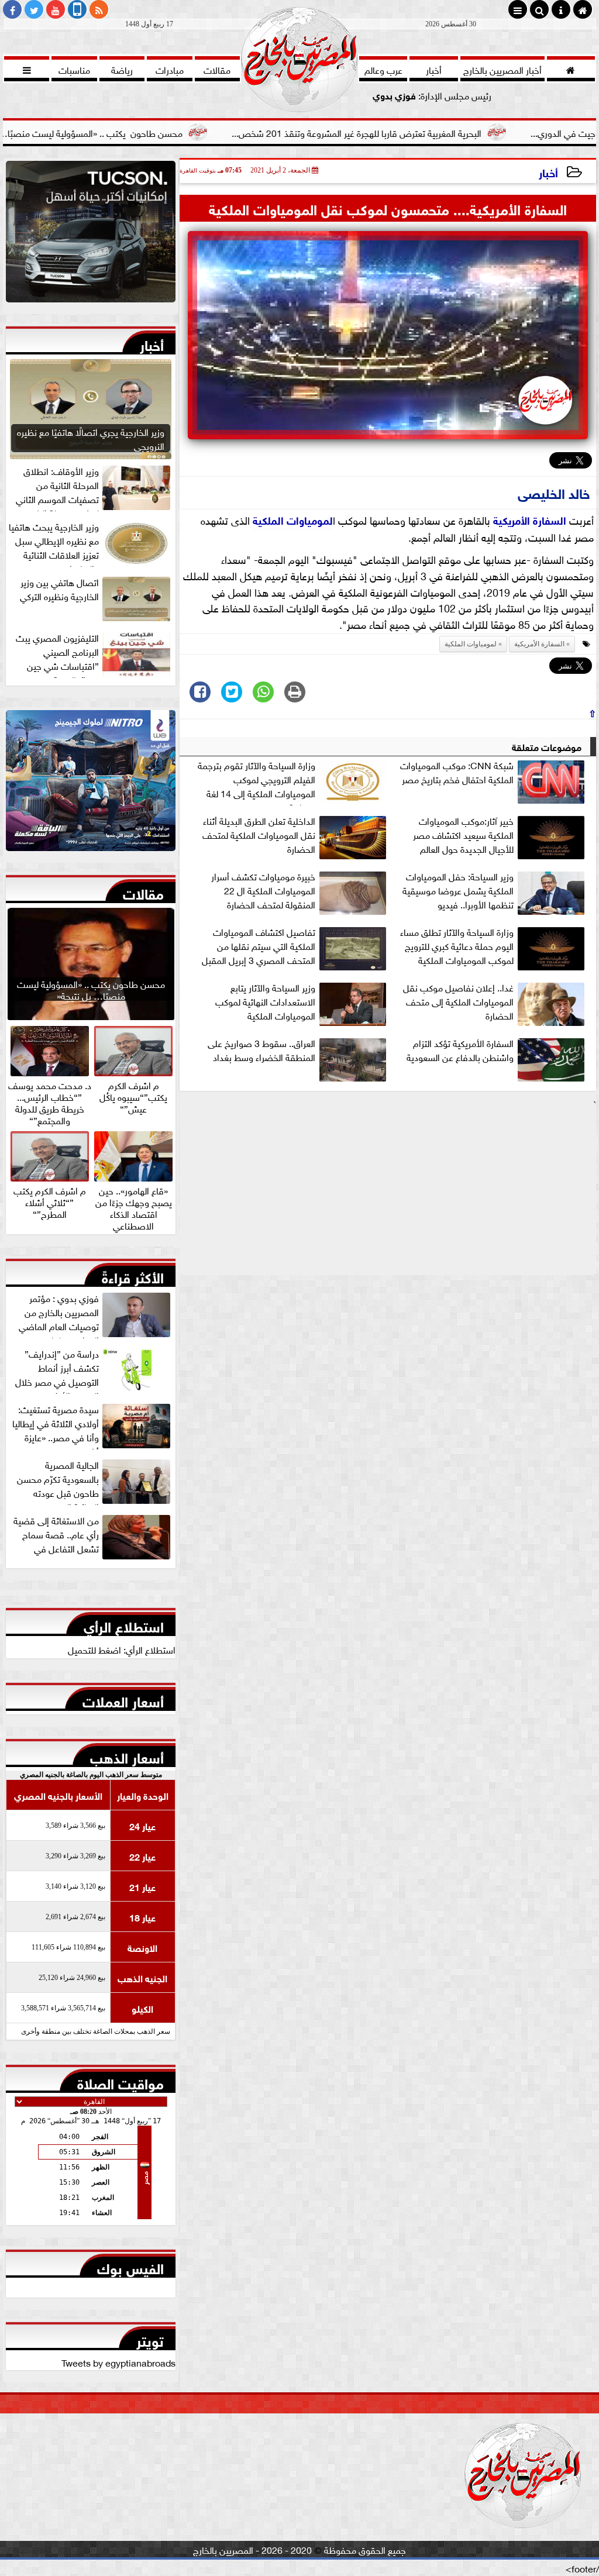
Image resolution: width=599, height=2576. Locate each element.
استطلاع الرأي (124, 1624)
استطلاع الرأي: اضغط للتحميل (122, 1649)
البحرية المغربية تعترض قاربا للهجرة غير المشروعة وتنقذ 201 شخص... (438, 132)
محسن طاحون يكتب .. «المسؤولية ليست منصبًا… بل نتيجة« (154, 132)
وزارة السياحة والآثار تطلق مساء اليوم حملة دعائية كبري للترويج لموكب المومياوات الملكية (457, 946)
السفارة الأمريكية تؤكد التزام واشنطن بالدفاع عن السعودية (460, 1050)
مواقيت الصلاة (121, 2081)
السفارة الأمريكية (530, 519)
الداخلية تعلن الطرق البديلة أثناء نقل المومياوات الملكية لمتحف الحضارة (259, 835)
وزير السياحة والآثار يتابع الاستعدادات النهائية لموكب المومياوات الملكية (265, 1001)
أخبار (548, 172)
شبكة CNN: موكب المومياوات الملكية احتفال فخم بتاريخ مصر (457, 772)
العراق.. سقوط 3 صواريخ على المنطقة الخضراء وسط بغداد (261, 1050)
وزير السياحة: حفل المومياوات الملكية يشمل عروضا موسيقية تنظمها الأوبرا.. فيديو (458, 890)
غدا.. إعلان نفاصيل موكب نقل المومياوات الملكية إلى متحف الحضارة (458, 1001)
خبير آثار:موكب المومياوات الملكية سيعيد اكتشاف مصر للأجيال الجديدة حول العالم (463, 835)
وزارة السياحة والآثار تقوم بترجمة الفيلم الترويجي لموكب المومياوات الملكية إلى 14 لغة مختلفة (257, 781)
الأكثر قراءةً (133, 1275)
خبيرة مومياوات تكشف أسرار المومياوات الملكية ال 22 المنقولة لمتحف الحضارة (263, 890)
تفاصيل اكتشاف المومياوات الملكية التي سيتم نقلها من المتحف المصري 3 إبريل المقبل (259, 946)
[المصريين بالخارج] (91, 235)
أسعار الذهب (127, 1755)
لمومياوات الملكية (293, 519)
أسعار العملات (123, 1699)
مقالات (143, 891)
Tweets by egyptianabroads (118, 2362)
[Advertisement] (388, 1193)
